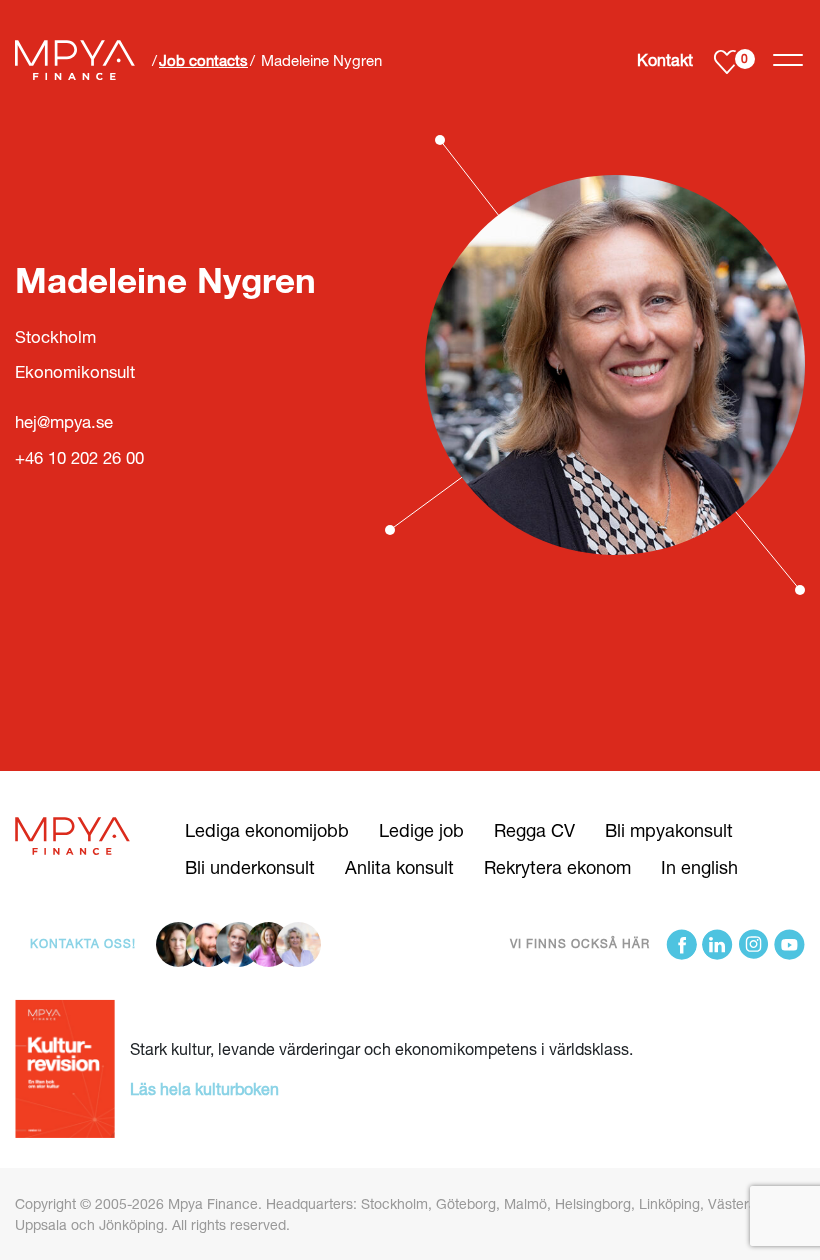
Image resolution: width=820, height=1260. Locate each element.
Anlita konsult (399, 867)
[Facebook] (681, 944)
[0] (726, 60)
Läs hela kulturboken (204, 1088)
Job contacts (203, 60)
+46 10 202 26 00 (79, 458)
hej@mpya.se (64, 422)
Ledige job (421, 830)
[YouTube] (789, 944)
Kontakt (665, 59)
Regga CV (534, 830)
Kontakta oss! (83, 943)
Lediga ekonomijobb (267, 830)
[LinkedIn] (717, 944)
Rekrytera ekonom (557, 867)
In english (699, 867)
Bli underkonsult (250, 867)
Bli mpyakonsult (669, 830)
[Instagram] (753, 944)
